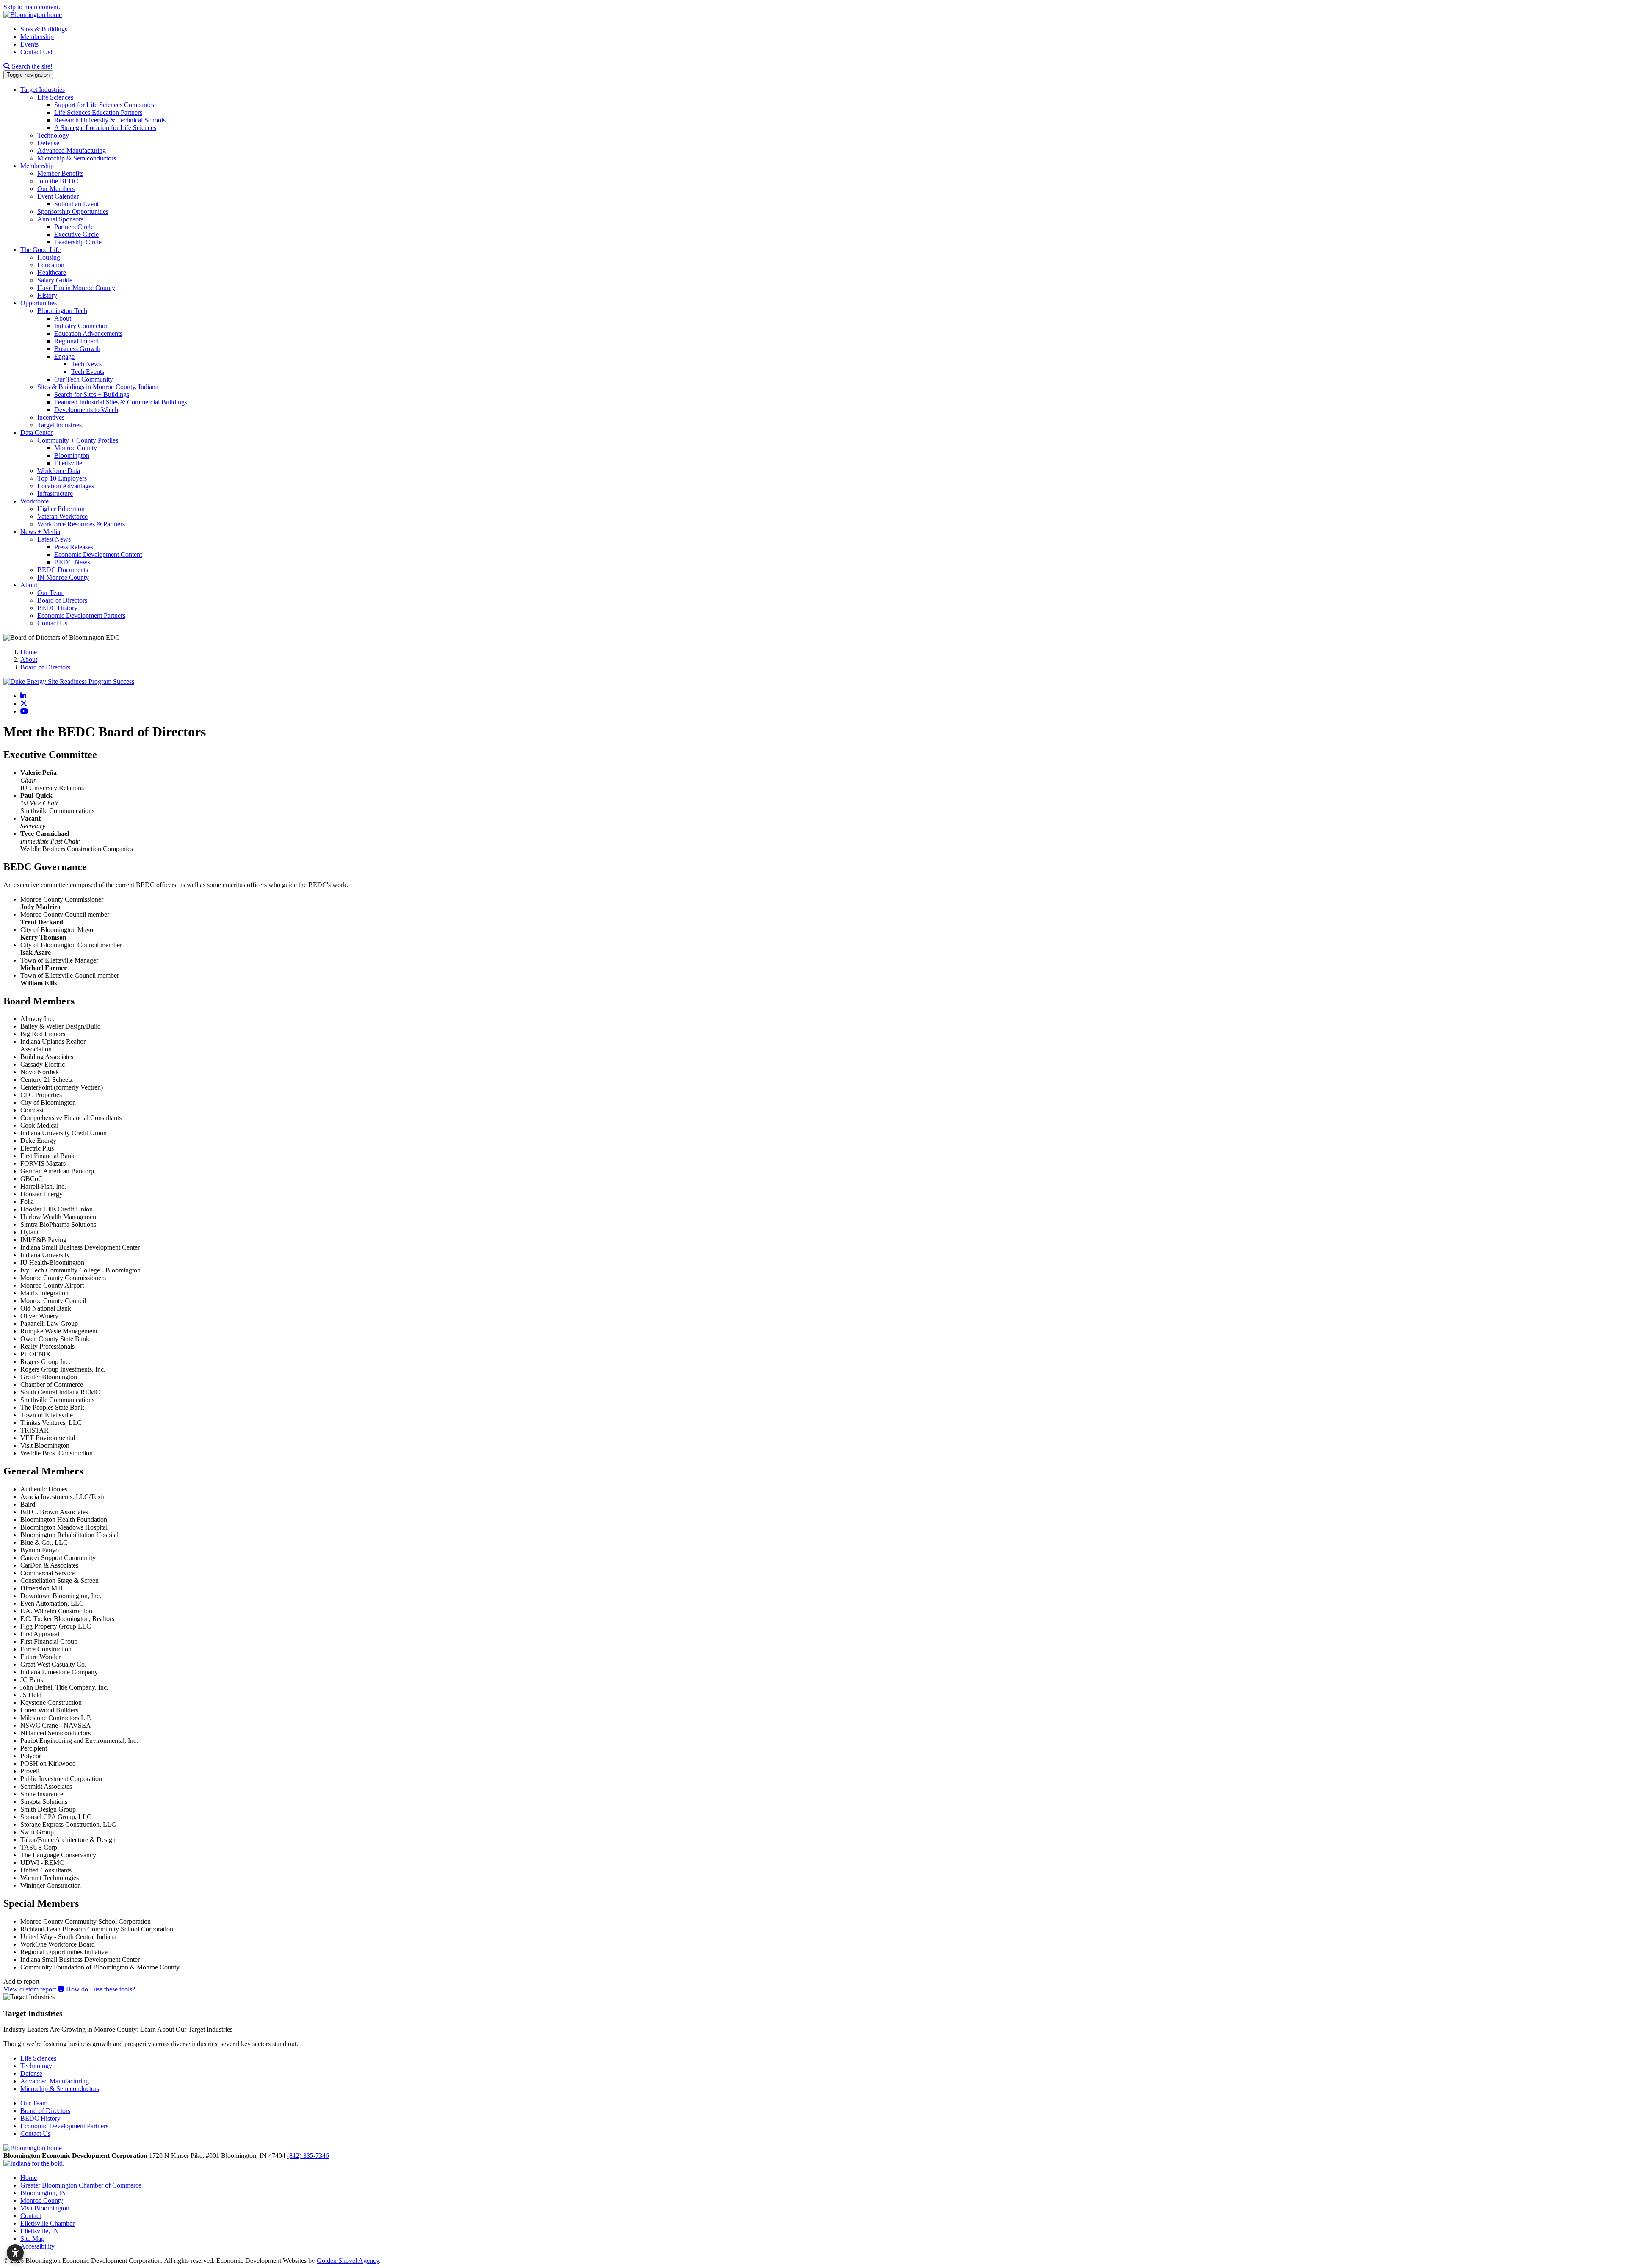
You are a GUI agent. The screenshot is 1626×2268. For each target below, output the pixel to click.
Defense (48, 143)
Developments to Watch (86, 410)
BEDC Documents (63, 570)
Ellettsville (68, 463)
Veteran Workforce (62, 516)
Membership (37, 37)
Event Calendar (58, 196)
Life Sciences (55, 97)
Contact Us (52, 623)
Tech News (86, 364)
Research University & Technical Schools (110, 120)
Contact (31, 2216)
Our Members (56, 189)
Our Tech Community (84, 379)
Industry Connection (82, 326)
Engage (64, 356)
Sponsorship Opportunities (73, 212)
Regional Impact (76, 341)
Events (29, 44)
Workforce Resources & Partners (81, 524)
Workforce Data (59, 471)
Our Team (51, 593)
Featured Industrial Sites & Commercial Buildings (121, 402)
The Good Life (40, 250)
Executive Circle (76, 234)
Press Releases (74, 547)
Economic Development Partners (81, 615)
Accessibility (37, 2246)
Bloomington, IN (43, 2193)
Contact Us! (36, 52)
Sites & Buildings (44, 29)
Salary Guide (55, 280)
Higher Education (61, 509)
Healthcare (52, 272)
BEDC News (72, 562)
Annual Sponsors (60, 219)
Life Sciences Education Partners (98, 112)
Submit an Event (76, 204)
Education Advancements (88, 333)
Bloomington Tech (62, 311)
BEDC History (57, 608)
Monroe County (76, 448)
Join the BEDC (58, 181)
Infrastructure (55, 494)
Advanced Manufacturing (72, 151)
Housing (49, 257)
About (63, 318)
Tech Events (88, 372)
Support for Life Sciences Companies (104, 105)
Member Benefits (60, 173)
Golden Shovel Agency (348, 2261)
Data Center (36, 433)
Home (29, 2178)
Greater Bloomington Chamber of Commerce (81, 2185)
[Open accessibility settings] (15, 2253)
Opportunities (39, 303)
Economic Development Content (98, 555)
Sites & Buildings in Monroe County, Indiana (98, 387)
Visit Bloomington (45, 2208)
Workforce (35, 501)
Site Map (32, 2239)
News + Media (40, 532)
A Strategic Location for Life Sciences (105, 128)
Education (51, 265)
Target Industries (43, 90)
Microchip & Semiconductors (77, 158)
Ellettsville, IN (40, 2231)
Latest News (54, 539)
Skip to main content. (32, 7)
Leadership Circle (78, 242)
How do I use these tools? (100, 1989)
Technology (53, 135)
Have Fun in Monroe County (76, 288)
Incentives (51, 417)
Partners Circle (74, 227)
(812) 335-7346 (308, 2156)
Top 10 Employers (62, 478)
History (47, 295)
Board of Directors (62, 600)
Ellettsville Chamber (47, 2223)
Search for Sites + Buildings (92, 394)
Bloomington (72, 455)
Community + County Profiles (78, 440)
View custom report (30, 1989)
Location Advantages (66, 486)
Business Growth (77, 349)
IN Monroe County (63, 577)
